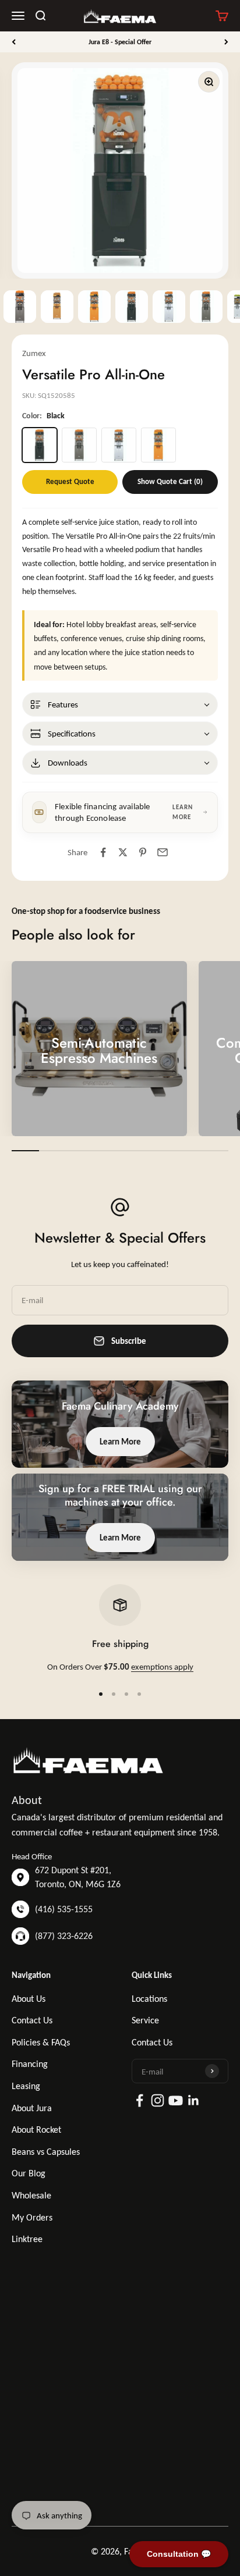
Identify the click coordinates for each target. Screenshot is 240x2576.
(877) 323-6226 (64, 1936)
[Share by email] (163, 852)
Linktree (27, 2239)
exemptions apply (162, 1667)
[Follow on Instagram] (158, 2100)
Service (145, 2020)
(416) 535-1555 (64, 1909)
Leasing (26, 2086)
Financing (30, 2064)
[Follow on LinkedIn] (194, 2100)
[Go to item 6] (206, 307)
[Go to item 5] (169, 307)
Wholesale (31, 2195)
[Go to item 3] (94, 307)
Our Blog (29, 2173)
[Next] (226, 42)
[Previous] (14, 42)
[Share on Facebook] (103, 852)
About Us (29, 1999)
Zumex (34, 353)
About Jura (32, 2108)
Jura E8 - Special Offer (120, 42)
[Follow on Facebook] (140, 2100)
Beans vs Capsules (46, 2152)
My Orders (32, 2217)
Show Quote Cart (170, 481)
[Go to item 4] (132, 307)
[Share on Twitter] (123, 852)
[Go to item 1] (20, 307)
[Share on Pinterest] (143, 852)
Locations (149, 1999)
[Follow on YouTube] (176, 2100)
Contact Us (32, 2020)
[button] (120, 705)
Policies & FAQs (41, 2042)
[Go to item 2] (57, 307)
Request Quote (70, 481)
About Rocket (36, 2130)
